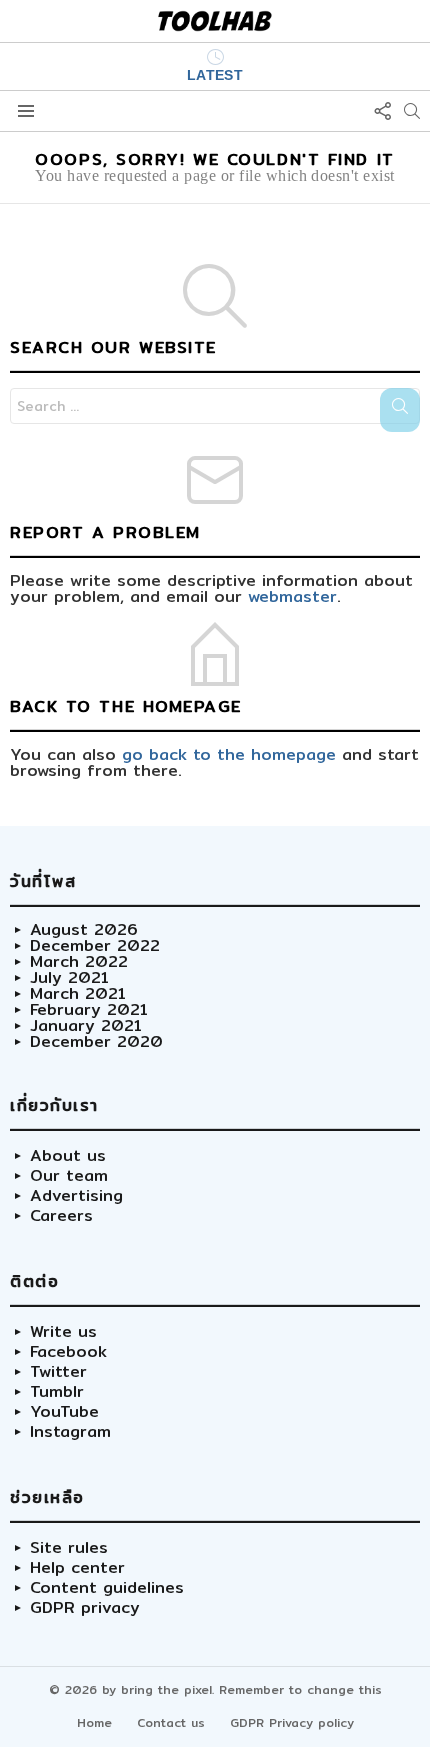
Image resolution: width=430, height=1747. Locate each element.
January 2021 (86, 1026)
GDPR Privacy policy (292, 1722)
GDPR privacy (85, 1608)
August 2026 (84, 930)
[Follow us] (382, 111)
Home (94, 1722)
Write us (63, 1332)
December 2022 (95, 946)
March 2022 (79, 962)
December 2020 (96, 1042)
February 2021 (89, 1010)
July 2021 (69, 978)
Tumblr (57, 1392)
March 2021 (78, 994)
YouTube (64, 1412)
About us (68, 1156)
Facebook (68, 1352)
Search (400, 410)
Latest (215, 75)
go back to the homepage (229, 754)
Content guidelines (107, 1588)
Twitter (58, 1372)
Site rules (69, 1548)
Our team (69, 1176)
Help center (77, 1568)
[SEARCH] (412, 111)
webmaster (292, 596)
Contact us (171, 1722)
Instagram (70, 1432)
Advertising (76, 1196)
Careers (61, 1216)
